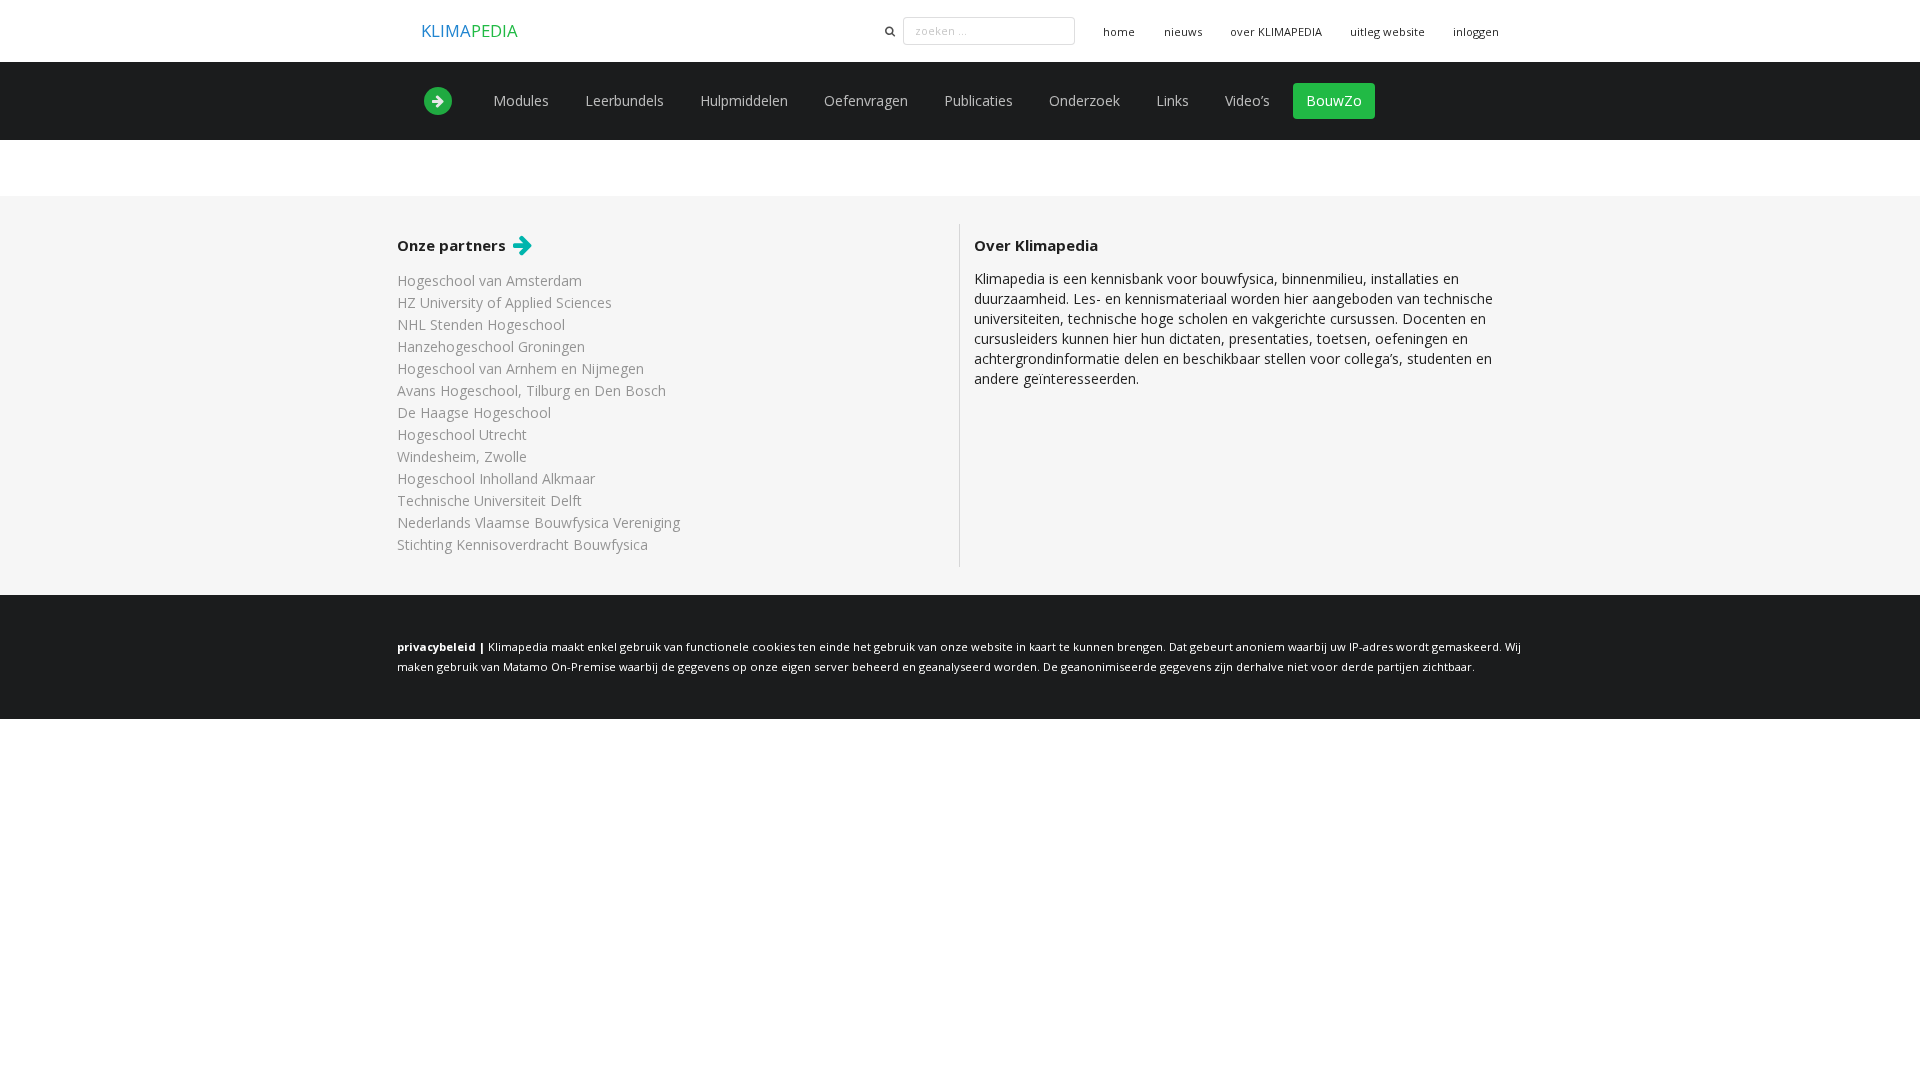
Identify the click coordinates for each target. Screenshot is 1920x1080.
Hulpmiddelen (744, 100)
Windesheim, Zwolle (462, 456)
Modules (521, 100)
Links (1172, 100)
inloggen (1476, 31)
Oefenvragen (866, 100)
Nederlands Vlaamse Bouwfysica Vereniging (538, 522)
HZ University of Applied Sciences (504, 302)
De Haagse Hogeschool (474, 412)
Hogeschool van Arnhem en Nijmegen (520, 368)
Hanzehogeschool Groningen (491, 346)
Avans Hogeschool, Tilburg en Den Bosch (531, 390)
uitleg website (1387, 31)
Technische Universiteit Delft (489, 500)
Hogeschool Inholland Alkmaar (496, 478)
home (1119, 31)
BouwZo (1334, 100)
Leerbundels (624, 100)
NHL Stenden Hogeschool (481, 324)
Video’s (1247, 100)
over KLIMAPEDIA (1276, 31)
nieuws (1183, 31)
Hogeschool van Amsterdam (489, 281)
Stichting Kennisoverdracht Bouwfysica (522, 544)
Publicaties (978, 100)
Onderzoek (1084, 100)
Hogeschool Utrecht (462, 434)
